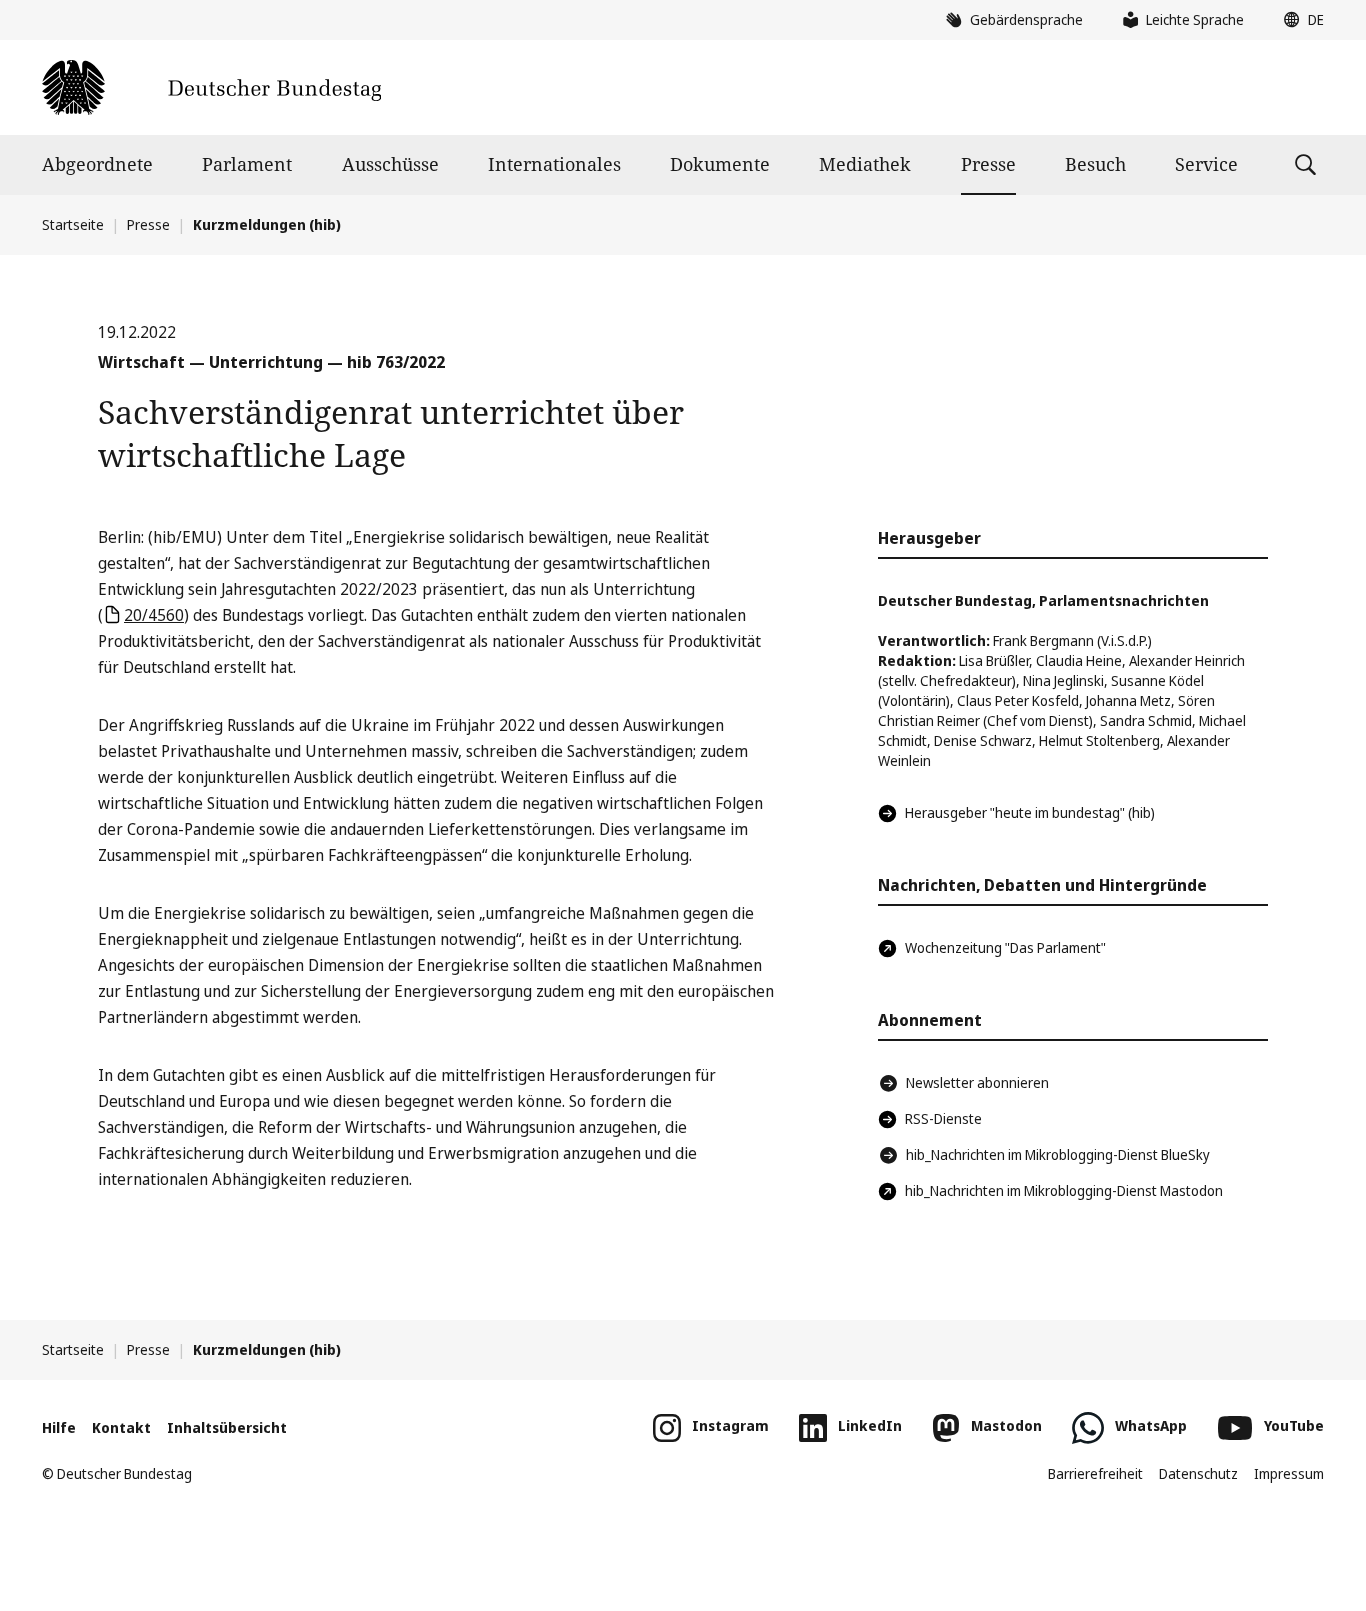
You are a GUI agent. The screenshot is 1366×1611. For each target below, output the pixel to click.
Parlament (247, 164)
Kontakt (121, 1427)
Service (1206, 164)
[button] (1299, 20)
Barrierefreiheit (1095, 1473)
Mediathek (865, 164)
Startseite (73, 224)
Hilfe (59, 1427)
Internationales (554, 164)
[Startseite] (211, 87)
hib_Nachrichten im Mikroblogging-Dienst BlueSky (1058, 1154)
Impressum (1289, 1473)
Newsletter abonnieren (977, 1082)
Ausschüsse (390, 164)
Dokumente (720, 164)
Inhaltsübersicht (227, 1427)
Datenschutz (1198, 1473)
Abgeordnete (97, 164)
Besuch (1095, 164)
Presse (988, 164)
